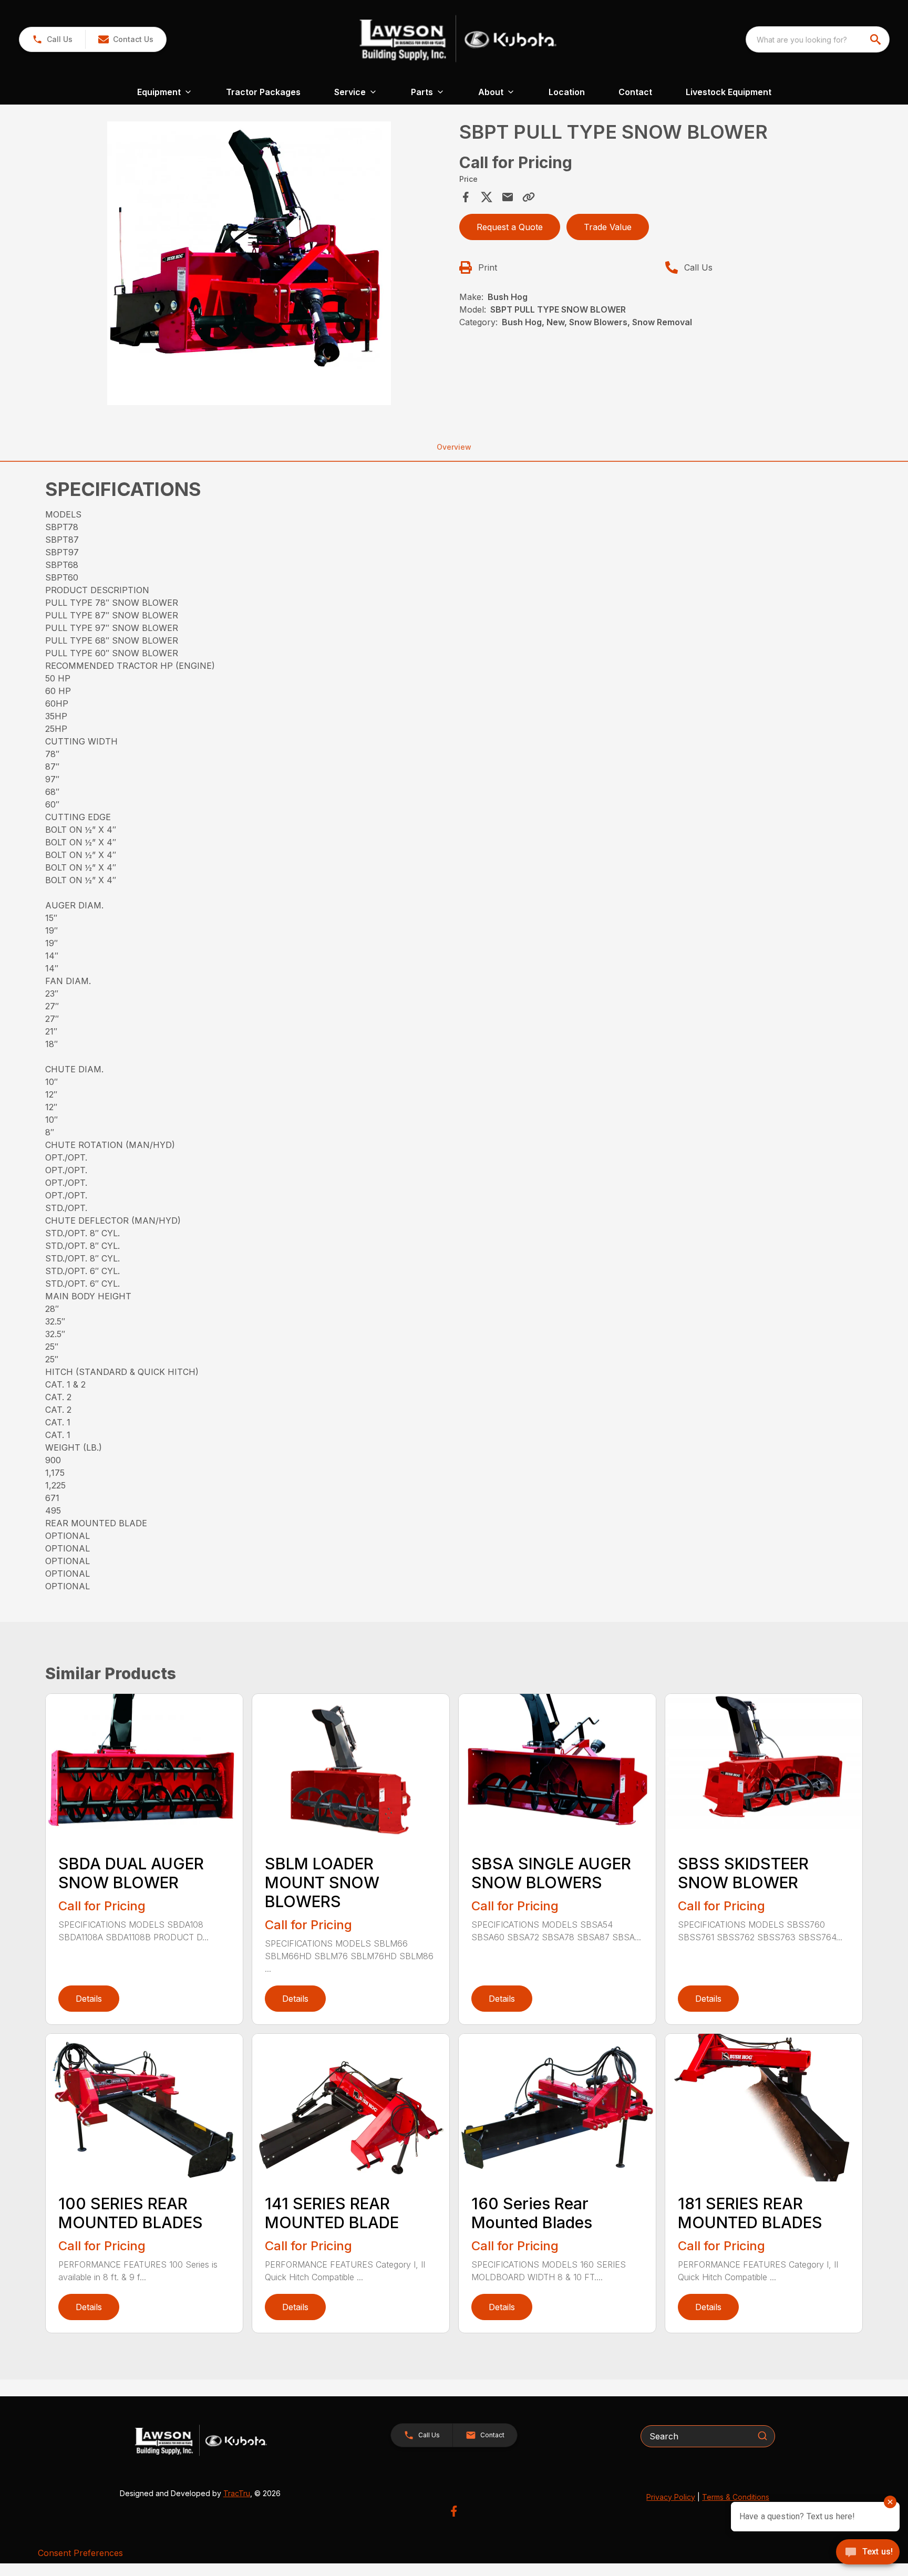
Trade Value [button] (608, 227)
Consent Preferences (80, 2553)
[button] (52, 39)
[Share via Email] (508, 197)
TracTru (237, 2493)
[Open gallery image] (249, 263)
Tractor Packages (263, 92)
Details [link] (89, 1999)
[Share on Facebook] (466, 197)
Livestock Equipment (729, 92)
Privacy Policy (671, 2497)
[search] (876, 39)
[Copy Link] (529, 197)
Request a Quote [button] (510, 227)
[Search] (762, 2436)
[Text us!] (868, 2553)
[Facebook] (454, 2511)
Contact (635, 92)
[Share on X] (487, 197)
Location (567, 92)
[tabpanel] (249, 265)
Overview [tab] (454, 447)
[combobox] (818, 39)
